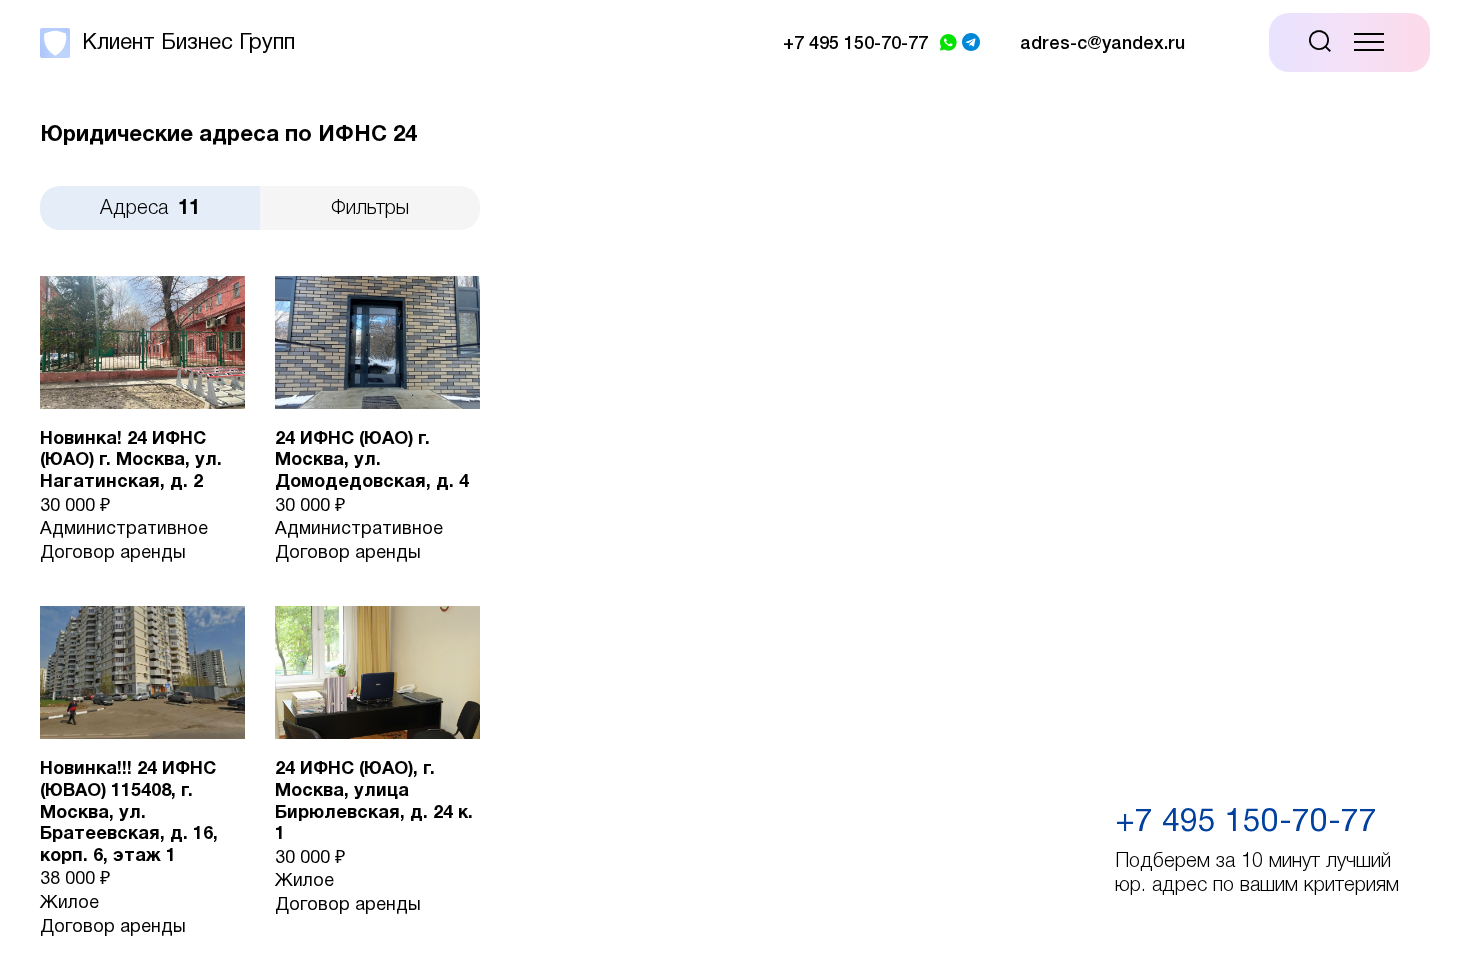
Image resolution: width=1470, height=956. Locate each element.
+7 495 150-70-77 (1246, 822)
